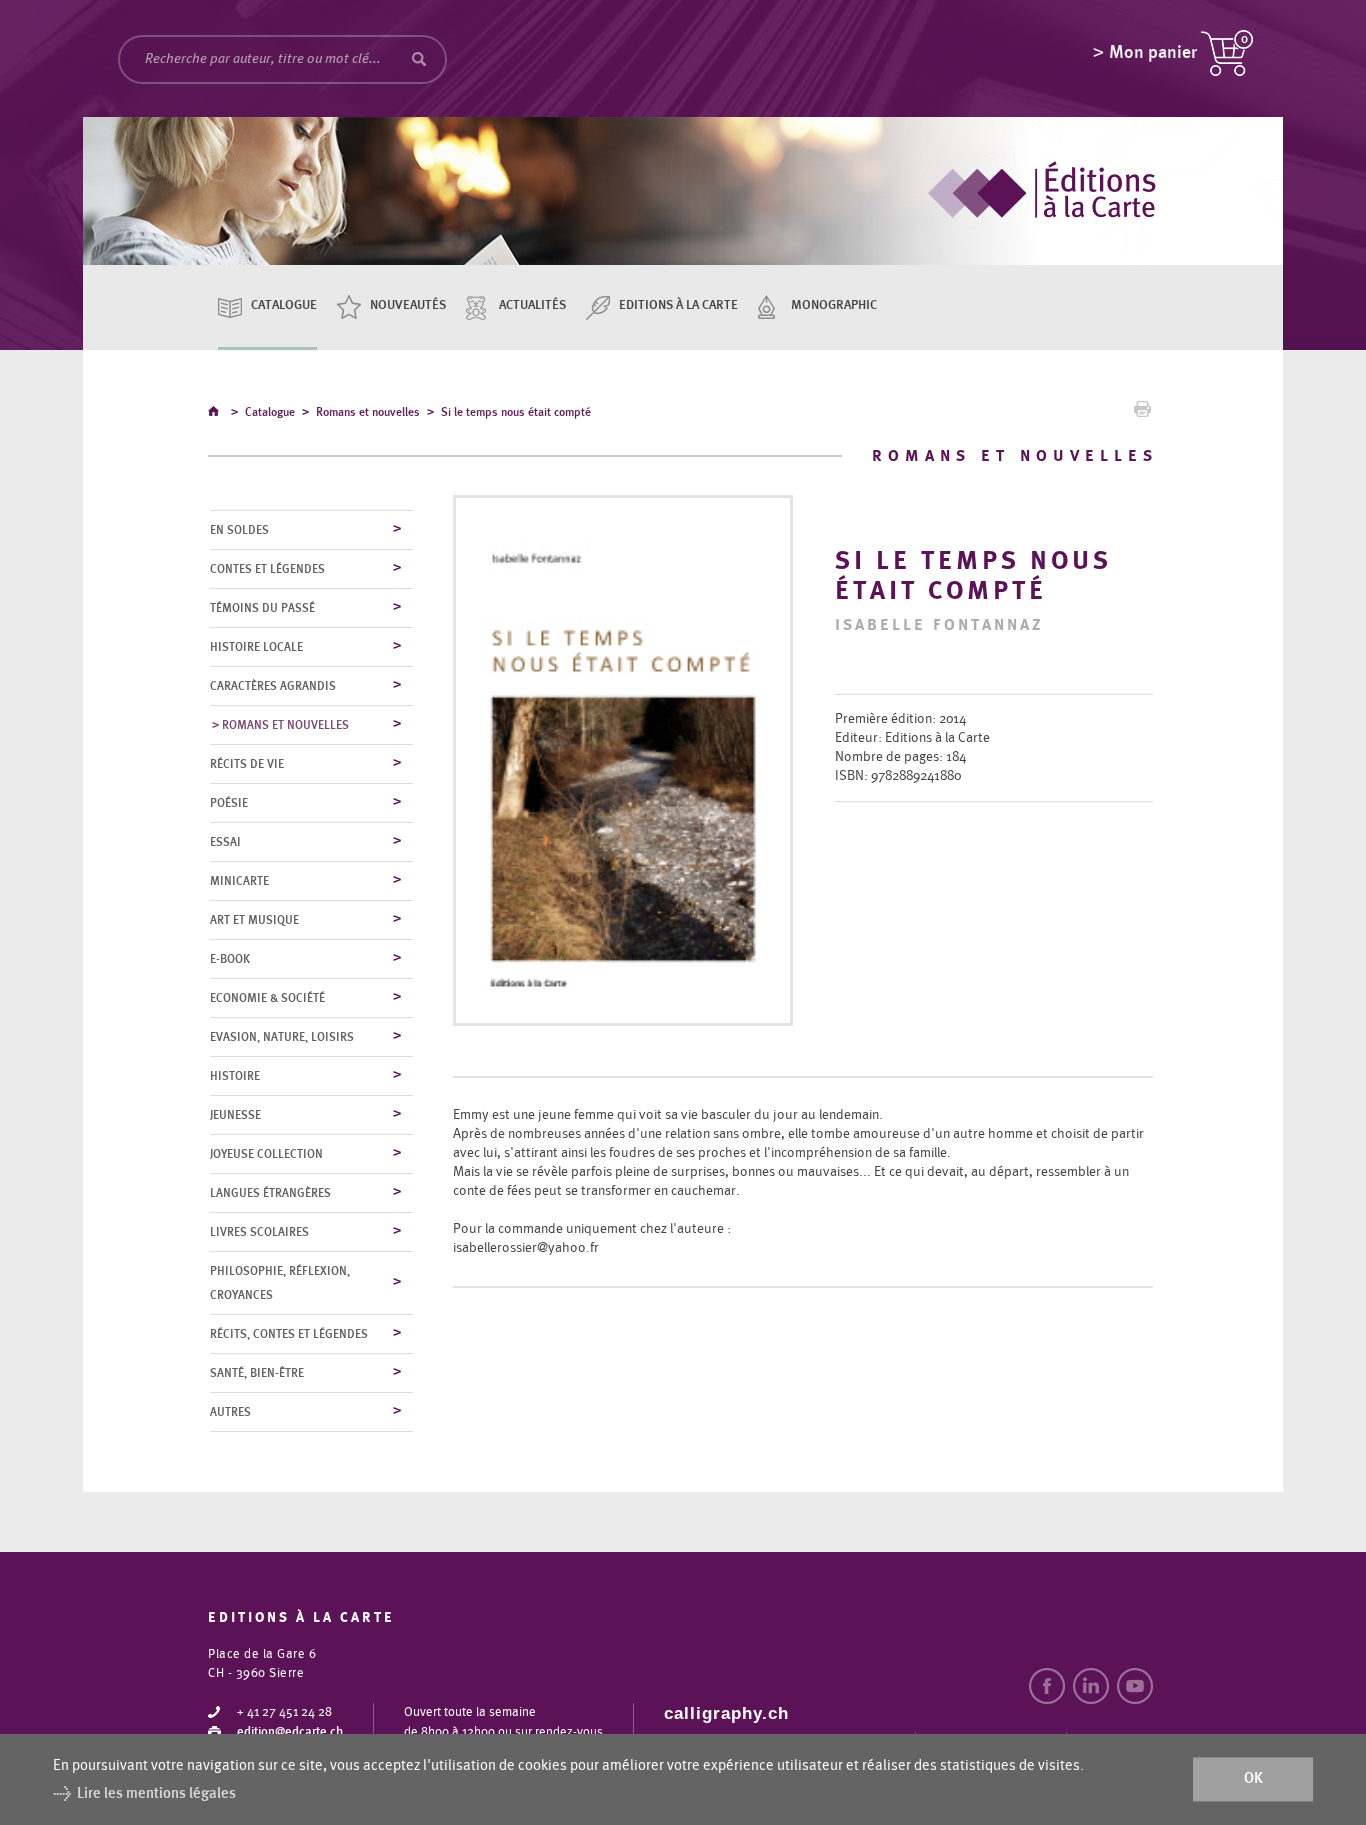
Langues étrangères (270, 1193)
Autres (230, 1412)
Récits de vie (247, 764)
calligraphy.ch (726, 1713)
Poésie (229, 803)
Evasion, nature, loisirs (282, 1037)
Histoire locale (256, 647)
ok (1253, 1779)
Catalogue (284, 305)
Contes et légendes (267, 569)
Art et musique (254, 920)
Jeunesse (235, 1115)
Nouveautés (408, 305)
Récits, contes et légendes (289, 1334)
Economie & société (267, 998)
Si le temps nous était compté (516, 412)
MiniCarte (239, 881)
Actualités (532, 305)
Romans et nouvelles (368, 412)
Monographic (834, 305)
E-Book (230, 959)
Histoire (235, 1076)
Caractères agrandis (273, 686)
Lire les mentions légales (156, 1793)
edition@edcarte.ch (290, 1732)
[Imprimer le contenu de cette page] (1142, 414)
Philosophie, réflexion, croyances (280, 1283)
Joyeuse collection (266, 1154)
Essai (225, 842)
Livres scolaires (259, 1232)
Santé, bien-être (257, 1373)
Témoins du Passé (262, 608)
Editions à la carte (678, 305)
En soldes (239, 530)
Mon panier (1153, 53)
